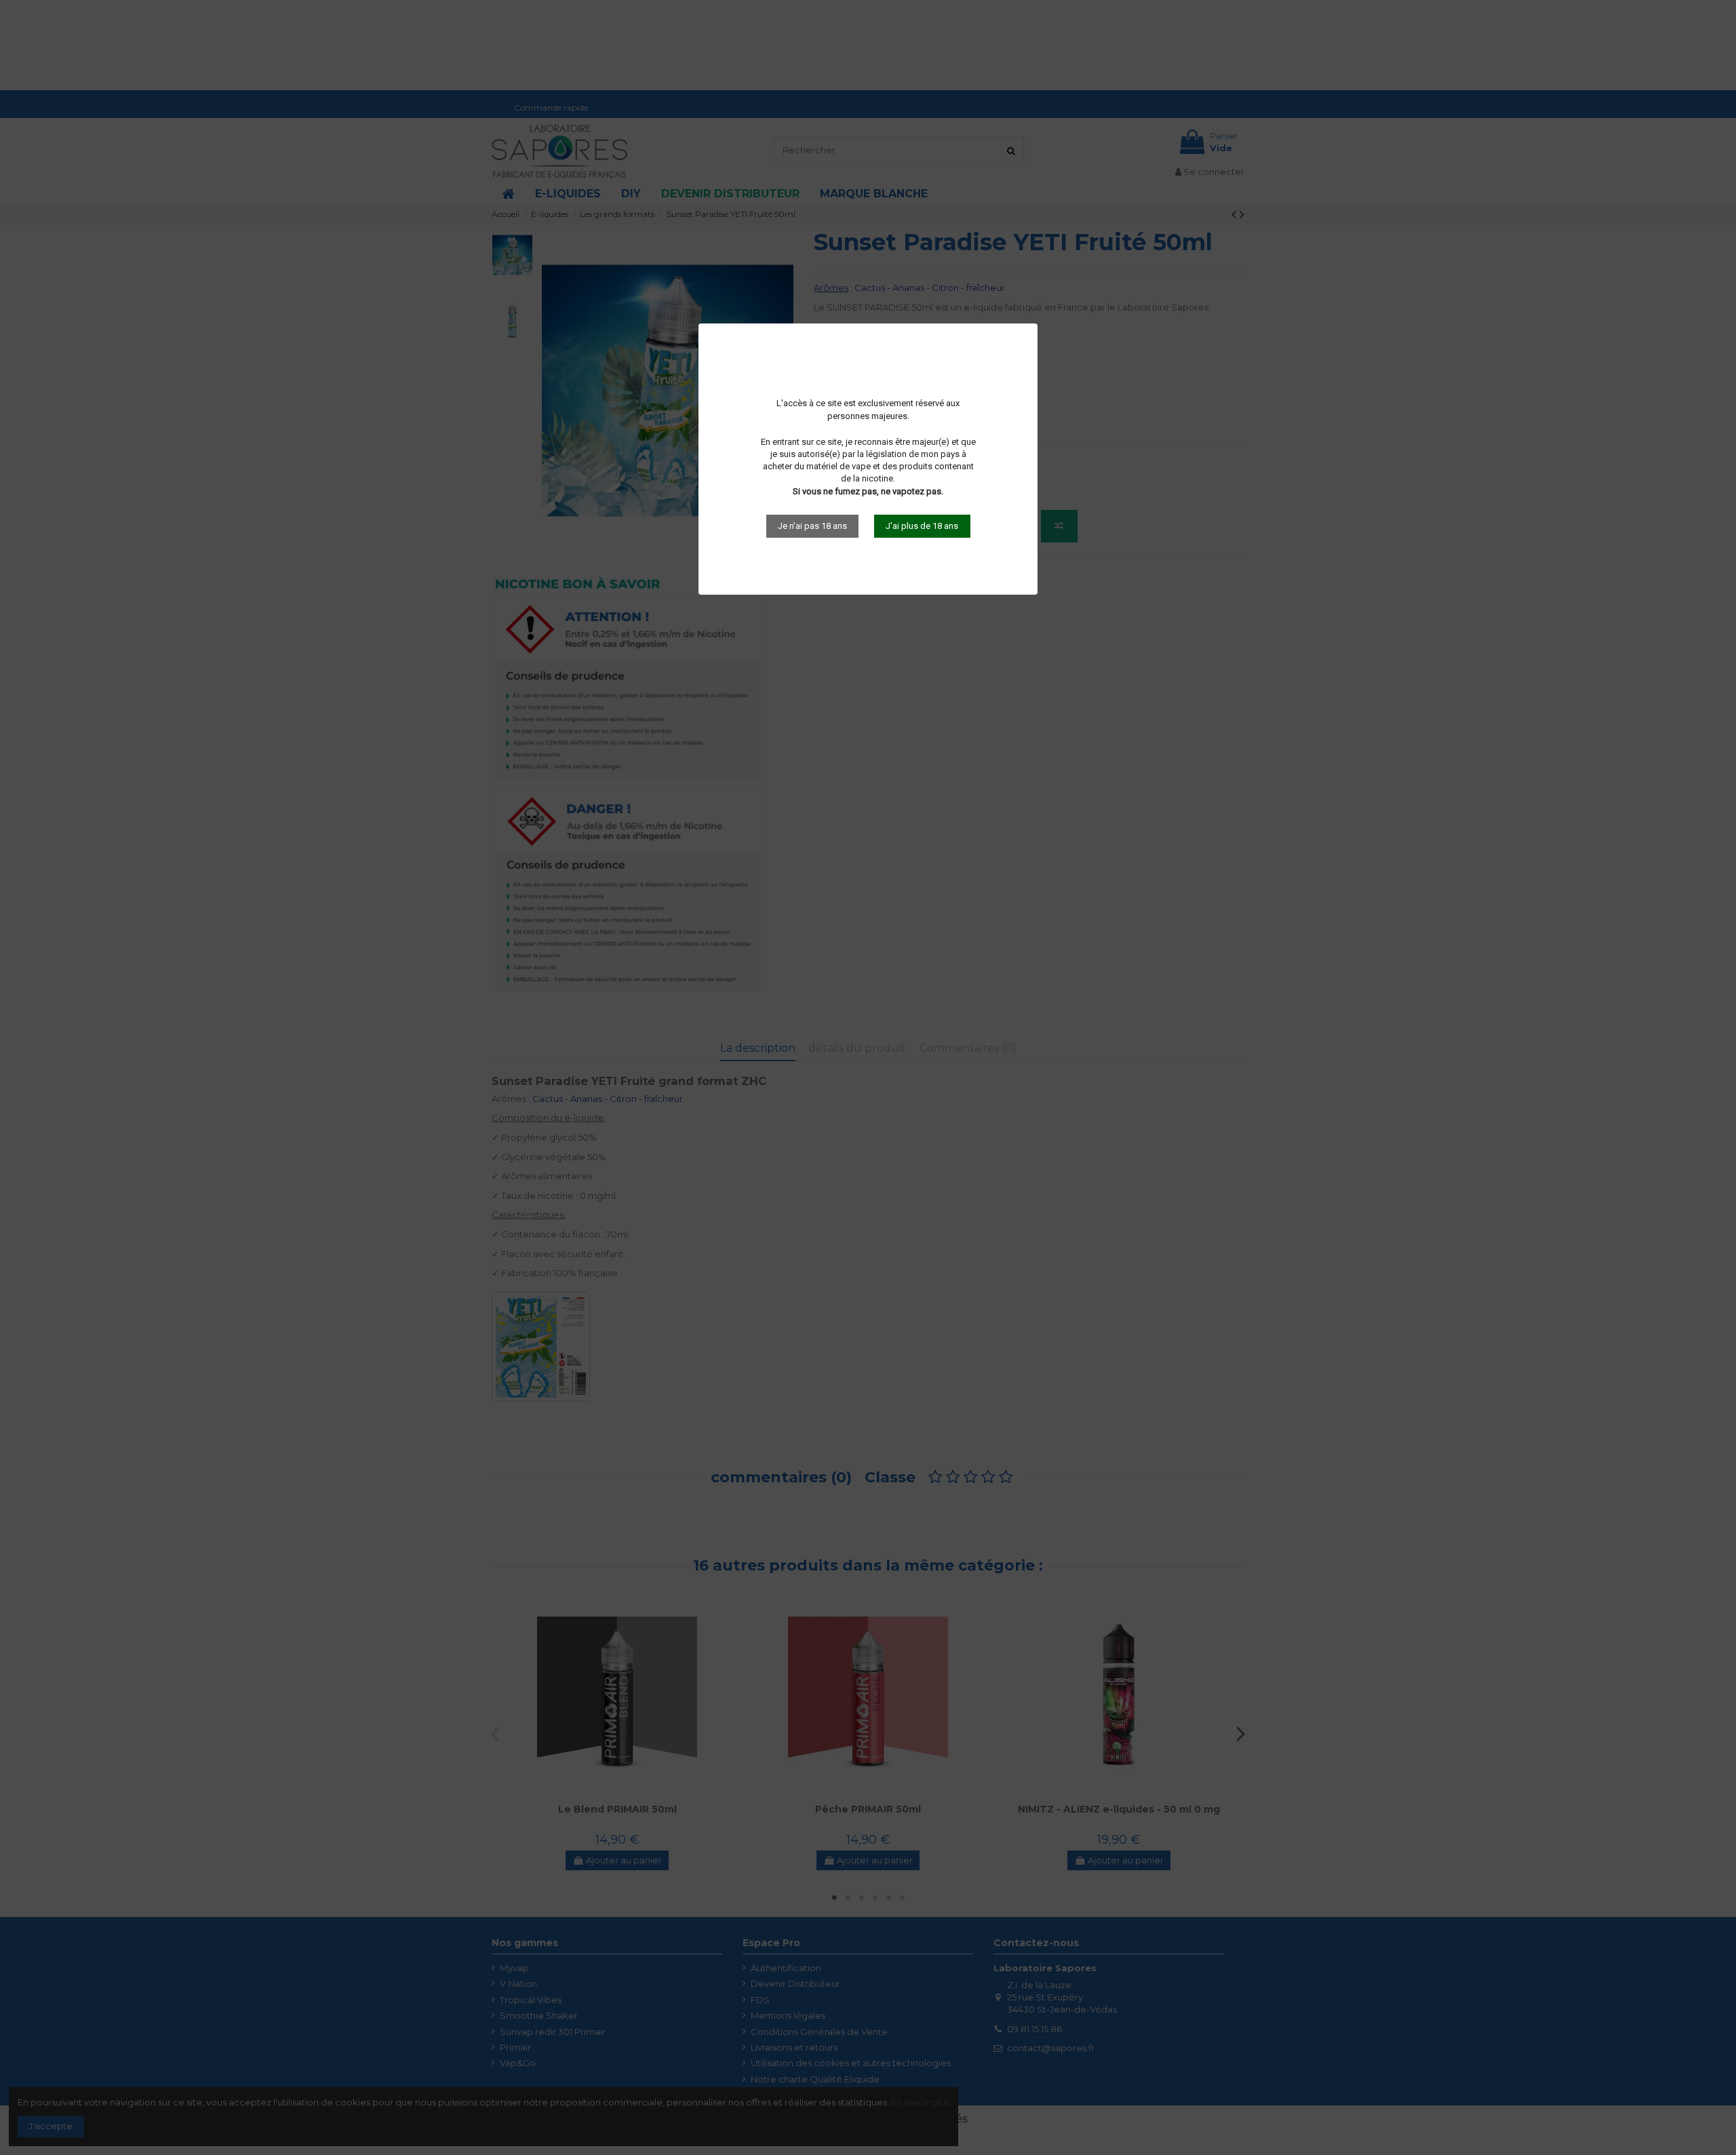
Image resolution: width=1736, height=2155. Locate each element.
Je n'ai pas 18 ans (812, 526)
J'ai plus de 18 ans (922, 526)
